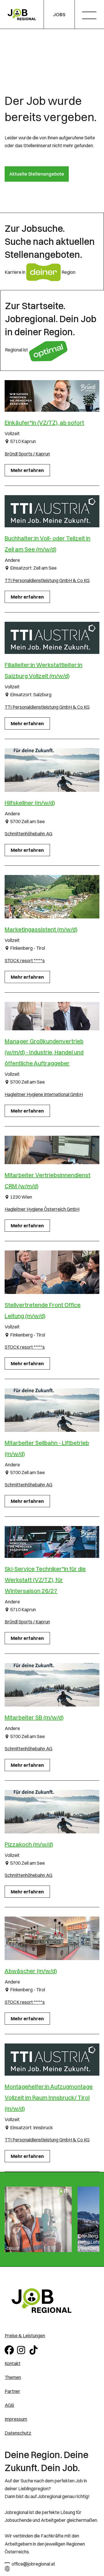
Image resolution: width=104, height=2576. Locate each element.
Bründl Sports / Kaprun (27, 454)
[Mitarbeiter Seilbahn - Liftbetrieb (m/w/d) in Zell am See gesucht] (52, 1410)
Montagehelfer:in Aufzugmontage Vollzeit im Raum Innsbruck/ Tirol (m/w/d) (49, 2098)
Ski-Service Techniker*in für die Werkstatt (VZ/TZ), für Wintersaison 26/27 (45, 1580)
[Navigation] (91, 16)
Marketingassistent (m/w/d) (41, 929)
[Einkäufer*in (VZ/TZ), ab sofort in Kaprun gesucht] (52, 396)
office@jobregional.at (33, 2564)
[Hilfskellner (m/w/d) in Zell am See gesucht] (52, 770)
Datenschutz (18, 2433)
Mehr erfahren (27, 470)
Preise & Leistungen (25, 2336)
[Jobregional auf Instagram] (22, 2349)
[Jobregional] (22, 15)
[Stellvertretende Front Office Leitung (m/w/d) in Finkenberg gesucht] (52, 1272)
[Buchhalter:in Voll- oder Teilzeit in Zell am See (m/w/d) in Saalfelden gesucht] (52, 511)
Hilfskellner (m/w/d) (30, 803)
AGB (9, 2405)
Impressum (16, 2419)
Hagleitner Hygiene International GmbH (44, 1094)
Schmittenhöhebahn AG (28, 834)
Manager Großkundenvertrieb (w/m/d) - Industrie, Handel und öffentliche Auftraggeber (44, 1052)
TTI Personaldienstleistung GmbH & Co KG (47, 580)
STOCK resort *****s (25, 960)
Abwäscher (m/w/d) (31, 1971)
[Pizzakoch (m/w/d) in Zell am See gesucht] (52, 1812)
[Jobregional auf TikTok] (35, 2349)
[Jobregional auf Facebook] (10, 2349)
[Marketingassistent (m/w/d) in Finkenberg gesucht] (52, 897)
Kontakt (13, 2363)
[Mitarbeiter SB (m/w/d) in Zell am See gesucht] (52, 1685)
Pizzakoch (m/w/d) (29, 1844)
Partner (12, 2391)
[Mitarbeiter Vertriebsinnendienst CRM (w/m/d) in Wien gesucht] (52, 1150)
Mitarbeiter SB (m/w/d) (34, 1717)
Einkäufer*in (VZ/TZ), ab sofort (44, 423)
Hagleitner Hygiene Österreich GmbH (42, 1209)
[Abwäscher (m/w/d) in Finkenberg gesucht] (52, 1938)
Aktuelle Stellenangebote (37, 174)
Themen (13, 2377)
